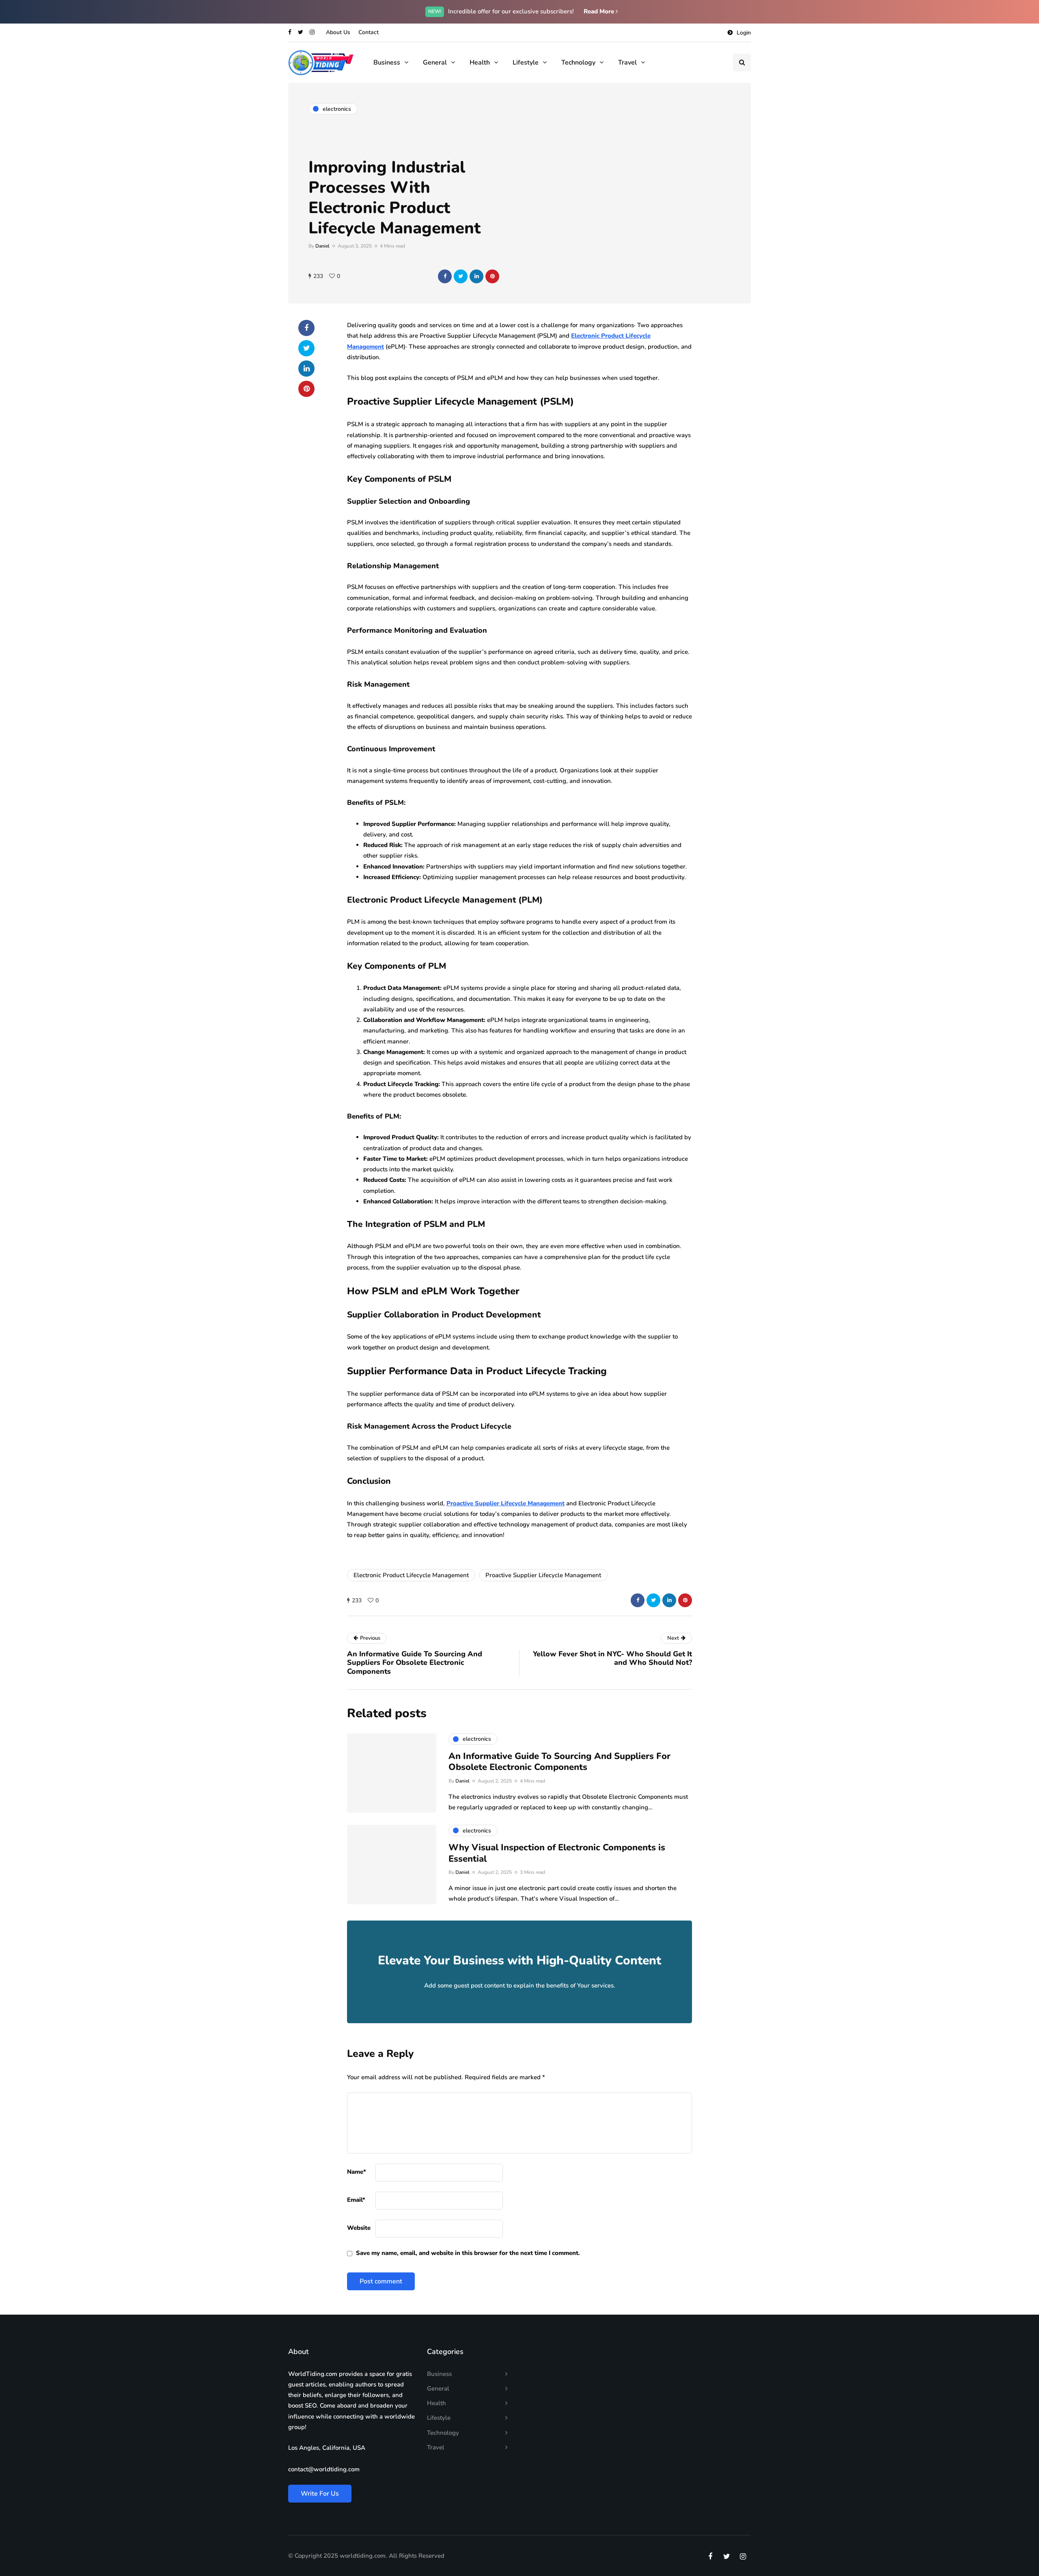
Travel (627, 63)
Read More (600, 11)
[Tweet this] (461, 276)
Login (744, 33)
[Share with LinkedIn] (476, 276)
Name (357, 2172)
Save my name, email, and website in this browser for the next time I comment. (468, 2253)
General (435, 63)
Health (480, 63)
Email (356, 2200)
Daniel (322, 246)
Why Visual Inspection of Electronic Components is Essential (557, 1853)
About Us (338, 32)
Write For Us (320, 2494)
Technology (578, 63)
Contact (369, 32)
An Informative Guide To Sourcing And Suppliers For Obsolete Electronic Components (559, 1762)
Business (387, 63)
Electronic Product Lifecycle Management (411, 1575)
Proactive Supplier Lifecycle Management (543, 1575)
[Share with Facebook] (445, 276)
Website (359, 2228)
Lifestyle (526, 63)
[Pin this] (492, 276)
